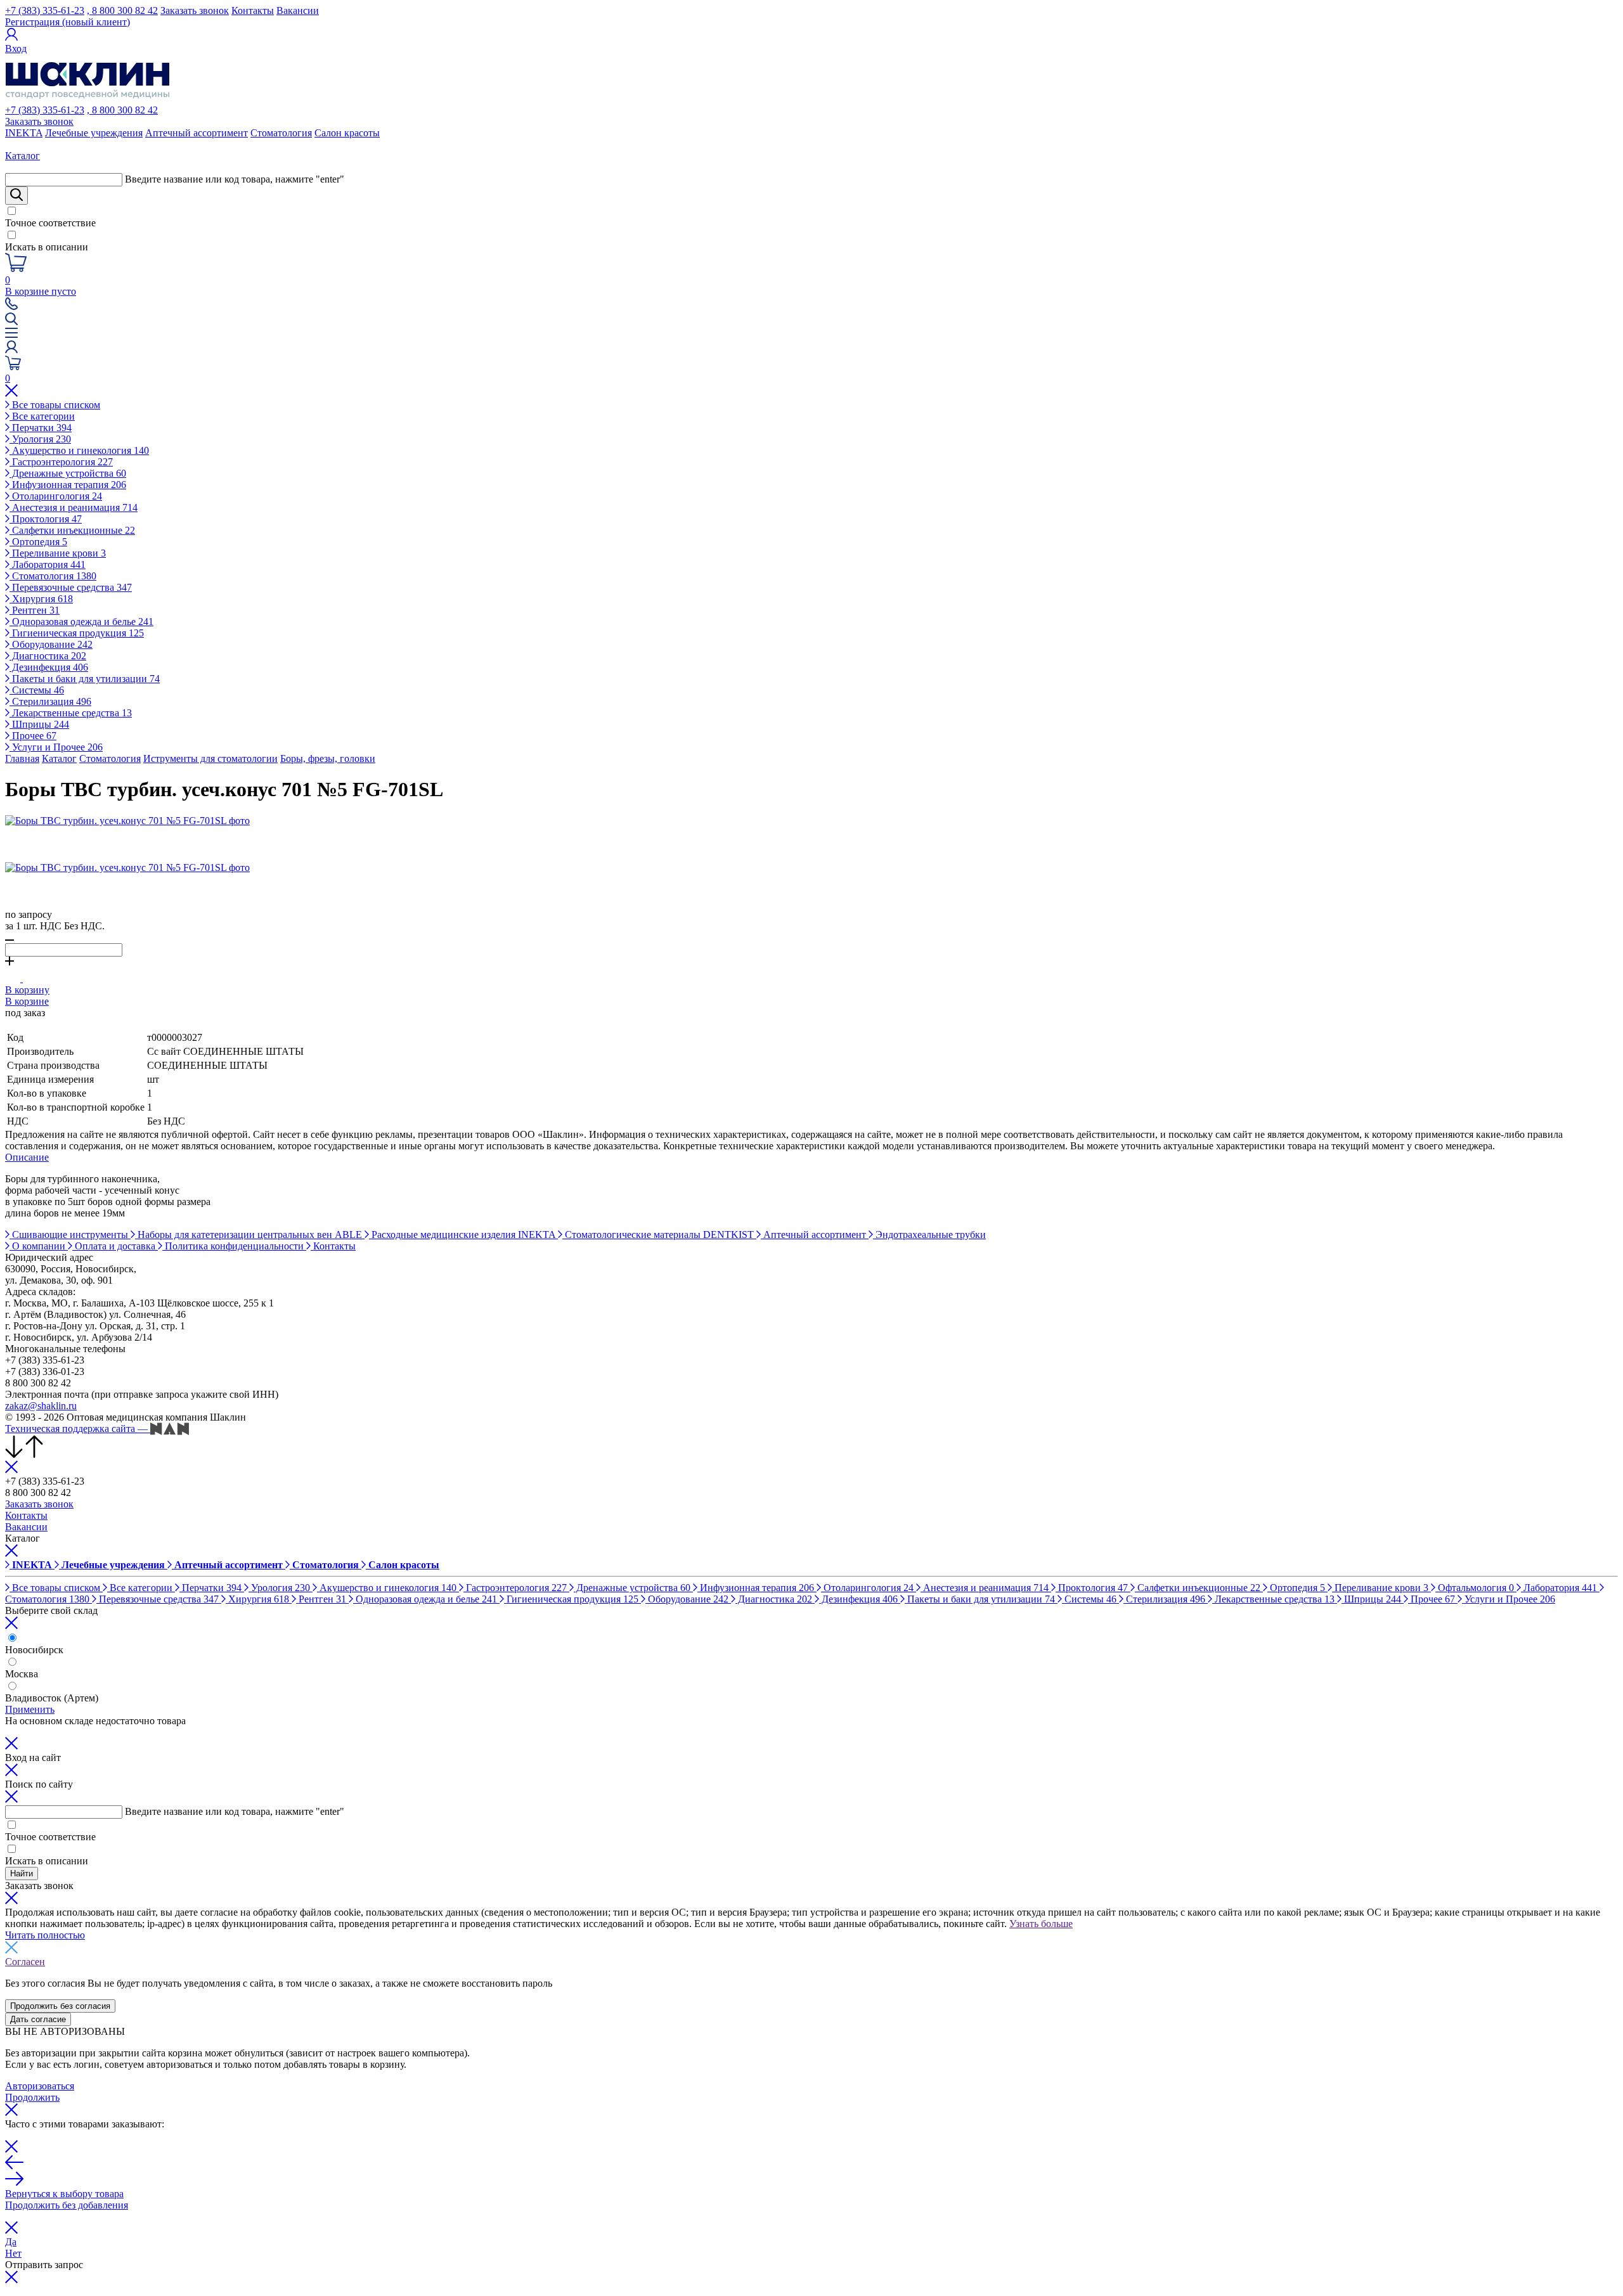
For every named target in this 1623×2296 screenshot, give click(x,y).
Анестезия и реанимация (74, 507)
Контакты (253, 10)
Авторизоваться (40, 2086)
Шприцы (39, 724)
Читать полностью (45, 1935)
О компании (39, 1246)
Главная (22, 758)
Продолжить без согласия (60, 2006)
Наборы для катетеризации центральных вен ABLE (250, 1235)
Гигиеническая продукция (77, 633)
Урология (40, 439)
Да (11, 2242)
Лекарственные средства (71, 713)
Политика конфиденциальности (234, 1246)
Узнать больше (1041, 1924)
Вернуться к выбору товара (64, 2194)
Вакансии (298, 10)
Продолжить (32, 2097)
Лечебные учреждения (94, 133)
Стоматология (281, 133)
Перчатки (41, 428)
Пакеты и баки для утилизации (85, 679)
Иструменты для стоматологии (210, 758)
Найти (22, 1874)
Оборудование (51, 644)
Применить (30, 1709)
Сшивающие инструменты (70, 1235)
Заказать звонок (195, 10)
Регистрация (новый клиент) (68, 22)
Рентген (35, 610)
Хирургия (41, 599)
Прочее (33, 736)
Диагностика (48, 656)
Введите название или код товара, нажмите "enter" (235, 179)
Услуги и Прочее (56, 747)
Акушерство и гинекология (79, 450)
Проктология (46, 519)
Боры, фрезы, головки (328, 758)
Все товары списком (55, 405)
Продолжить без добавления (67, 2205)
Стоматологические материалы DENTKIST (659, 1235)
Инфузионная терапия (68, 485)
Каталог (59, 758)
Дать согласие (38, 2019)
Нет (13, 2253)
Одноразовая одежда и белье (81, 622)
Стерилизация (50, 701)
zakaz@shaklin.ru (41, 1406)
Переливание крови (58, 553)
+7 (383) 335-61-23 (45, 10)
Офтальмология (1475, 1588)
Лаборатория (48, 564)
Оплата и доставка (115, 1246)
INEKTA (24, 133)
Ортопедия (38, 542)
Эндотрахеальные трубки (929, 1235)
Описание (27, 1157)
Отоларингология (56, 496)
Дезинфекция (49, 667)
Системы (37, 690)
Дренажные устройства (68, 473)
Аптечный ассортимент (197, 133)
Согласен (25, 1962)
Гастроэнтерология (61, 462)
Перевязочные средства (71, 587)
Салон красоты (347, 133)
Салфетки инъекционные (72, 530)
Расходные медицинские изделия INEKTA (463, 1235)
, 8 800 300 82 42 (122, 10)
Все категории (42, 416)
